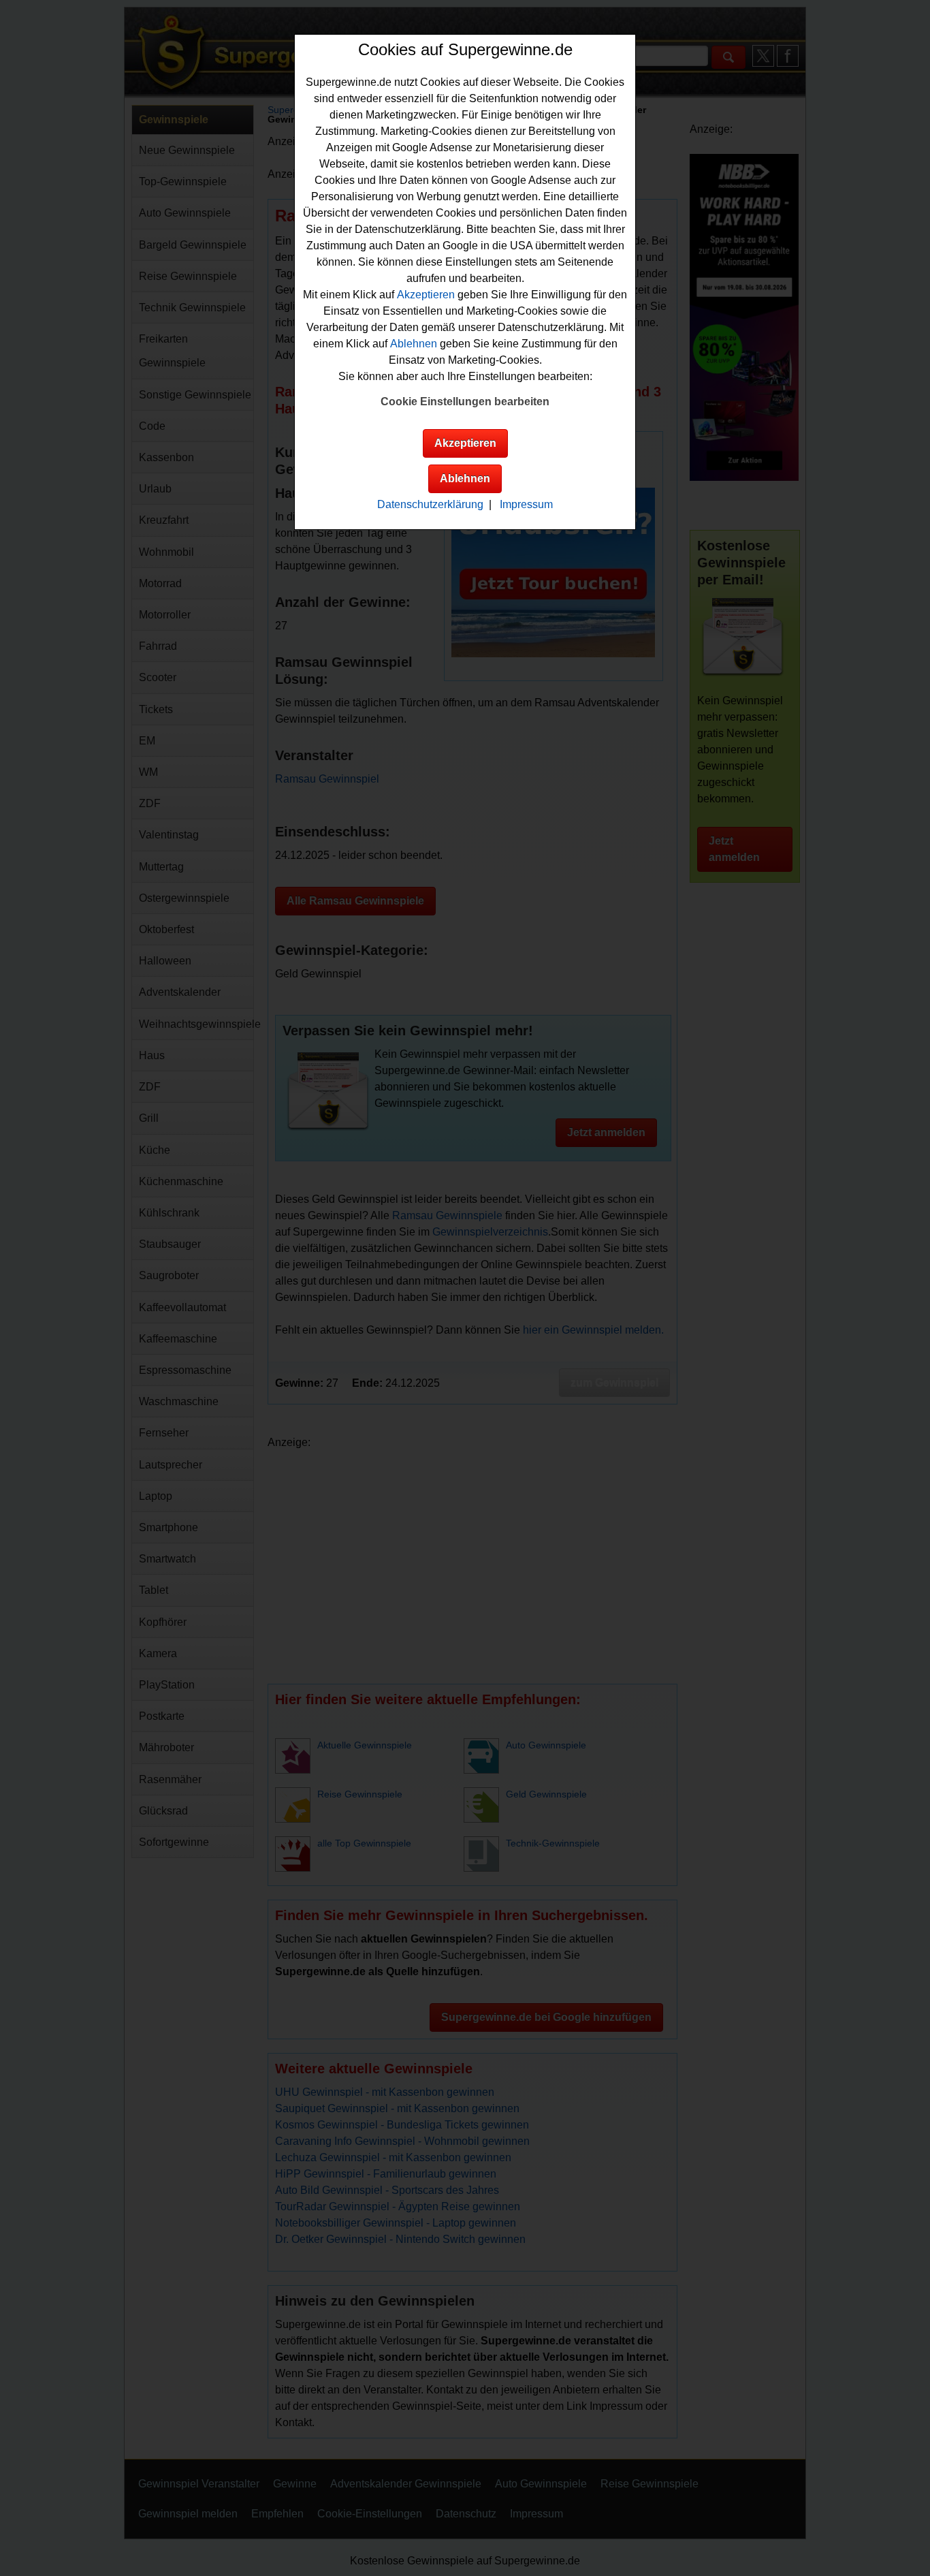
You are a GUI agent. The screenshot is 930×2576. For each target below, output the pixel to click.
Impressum (526, 504)
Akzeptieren (426, 295)
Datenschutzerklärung (430, 504)
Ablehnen (414, 344)
